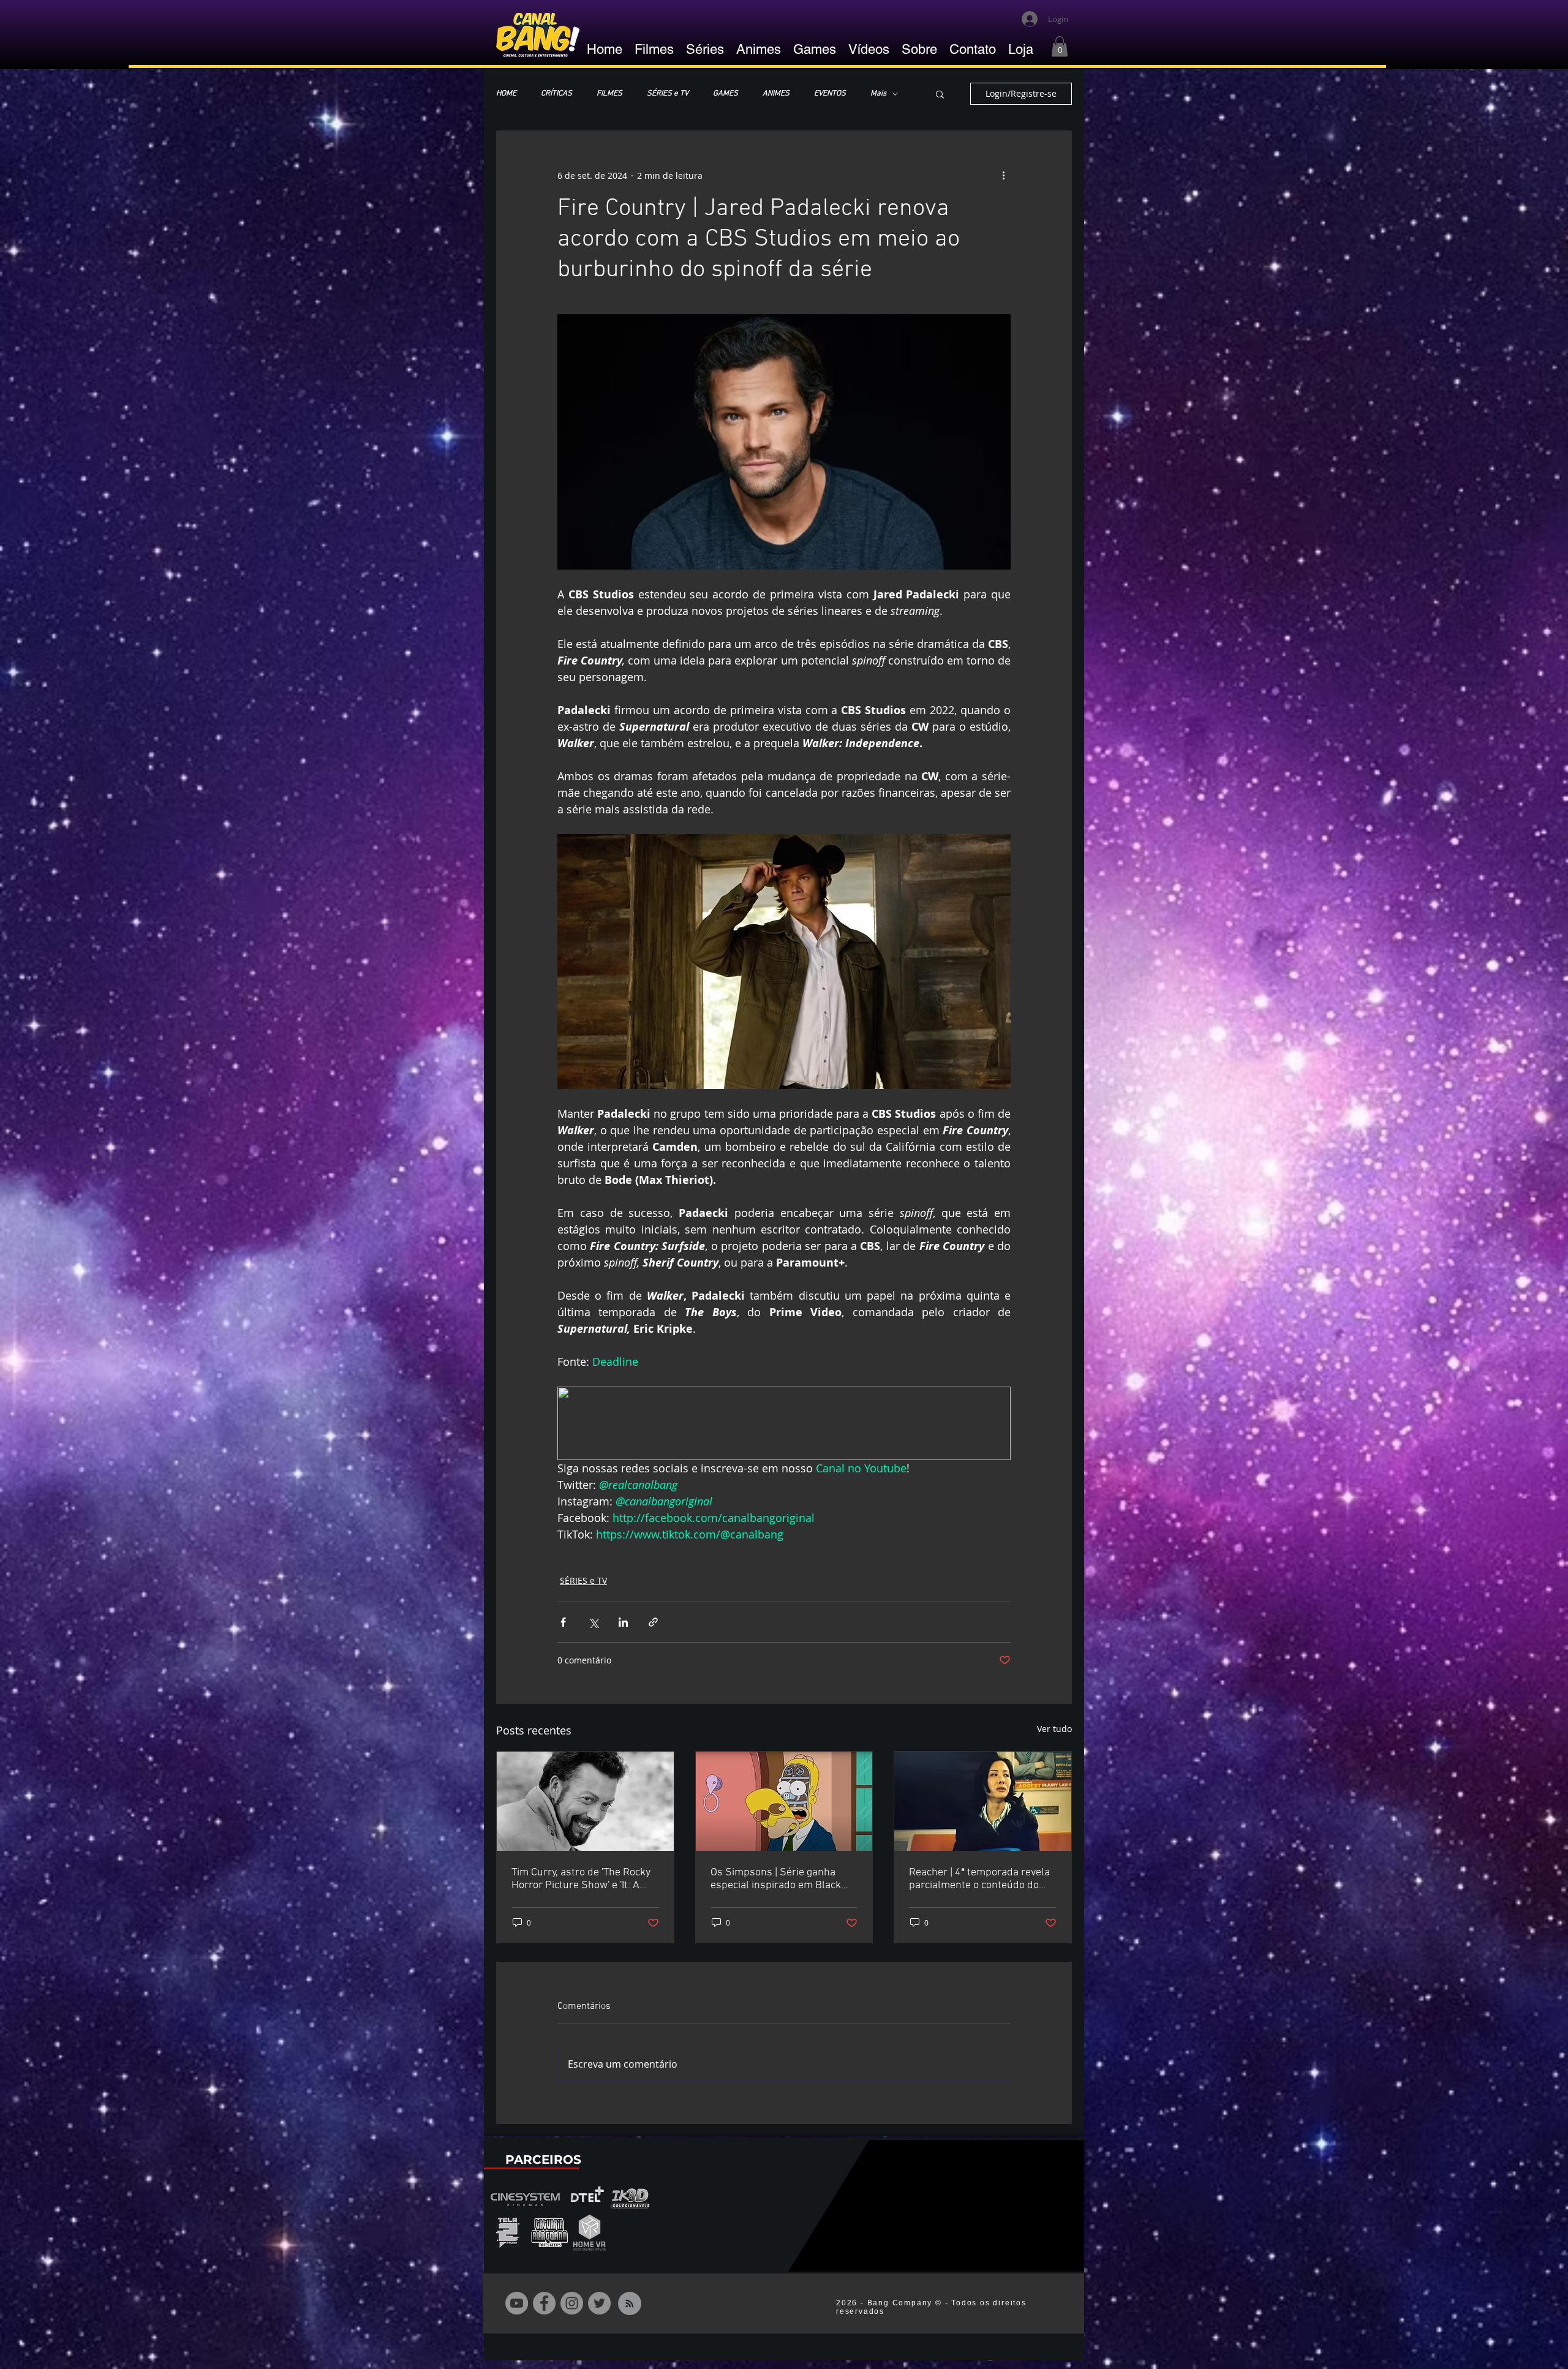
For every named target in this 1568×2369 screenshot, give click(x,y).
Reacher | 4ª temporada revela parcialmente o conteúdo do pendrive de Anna (979, 1879)
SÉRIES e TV (668, 94)
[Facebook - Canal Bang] (544, 2303)
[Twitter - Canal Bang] (599, 2303)
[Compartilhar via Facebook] (563, 1622)
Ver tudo (1054, 1729)
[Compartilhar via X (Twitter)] (593, 1622)
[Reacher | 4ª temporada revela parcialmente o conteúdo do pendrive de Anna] (983, 1801)
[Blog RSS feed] (630, 2304)
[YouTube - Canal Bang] (517, 2303)
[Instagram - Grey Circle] (572, 2303)
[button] (1060, 46)
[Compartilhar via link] (653, 1622)
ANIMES (776, 94)
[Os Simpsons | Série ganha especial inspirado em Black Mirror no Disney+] (784, 1801)
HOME (506, 94)
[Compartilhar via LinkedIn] (623, 1622)
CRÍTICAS (556, 94)
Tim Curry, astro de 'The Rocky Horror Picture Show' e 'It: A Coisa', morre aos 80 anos (581, 1879)
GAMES (726, 94)
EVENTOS (830, 94)
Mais (878, 94)
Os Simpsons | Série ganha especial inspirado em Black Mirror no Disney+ (776, 1879)
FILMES (609, 94)
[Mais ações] (1003, 175)
